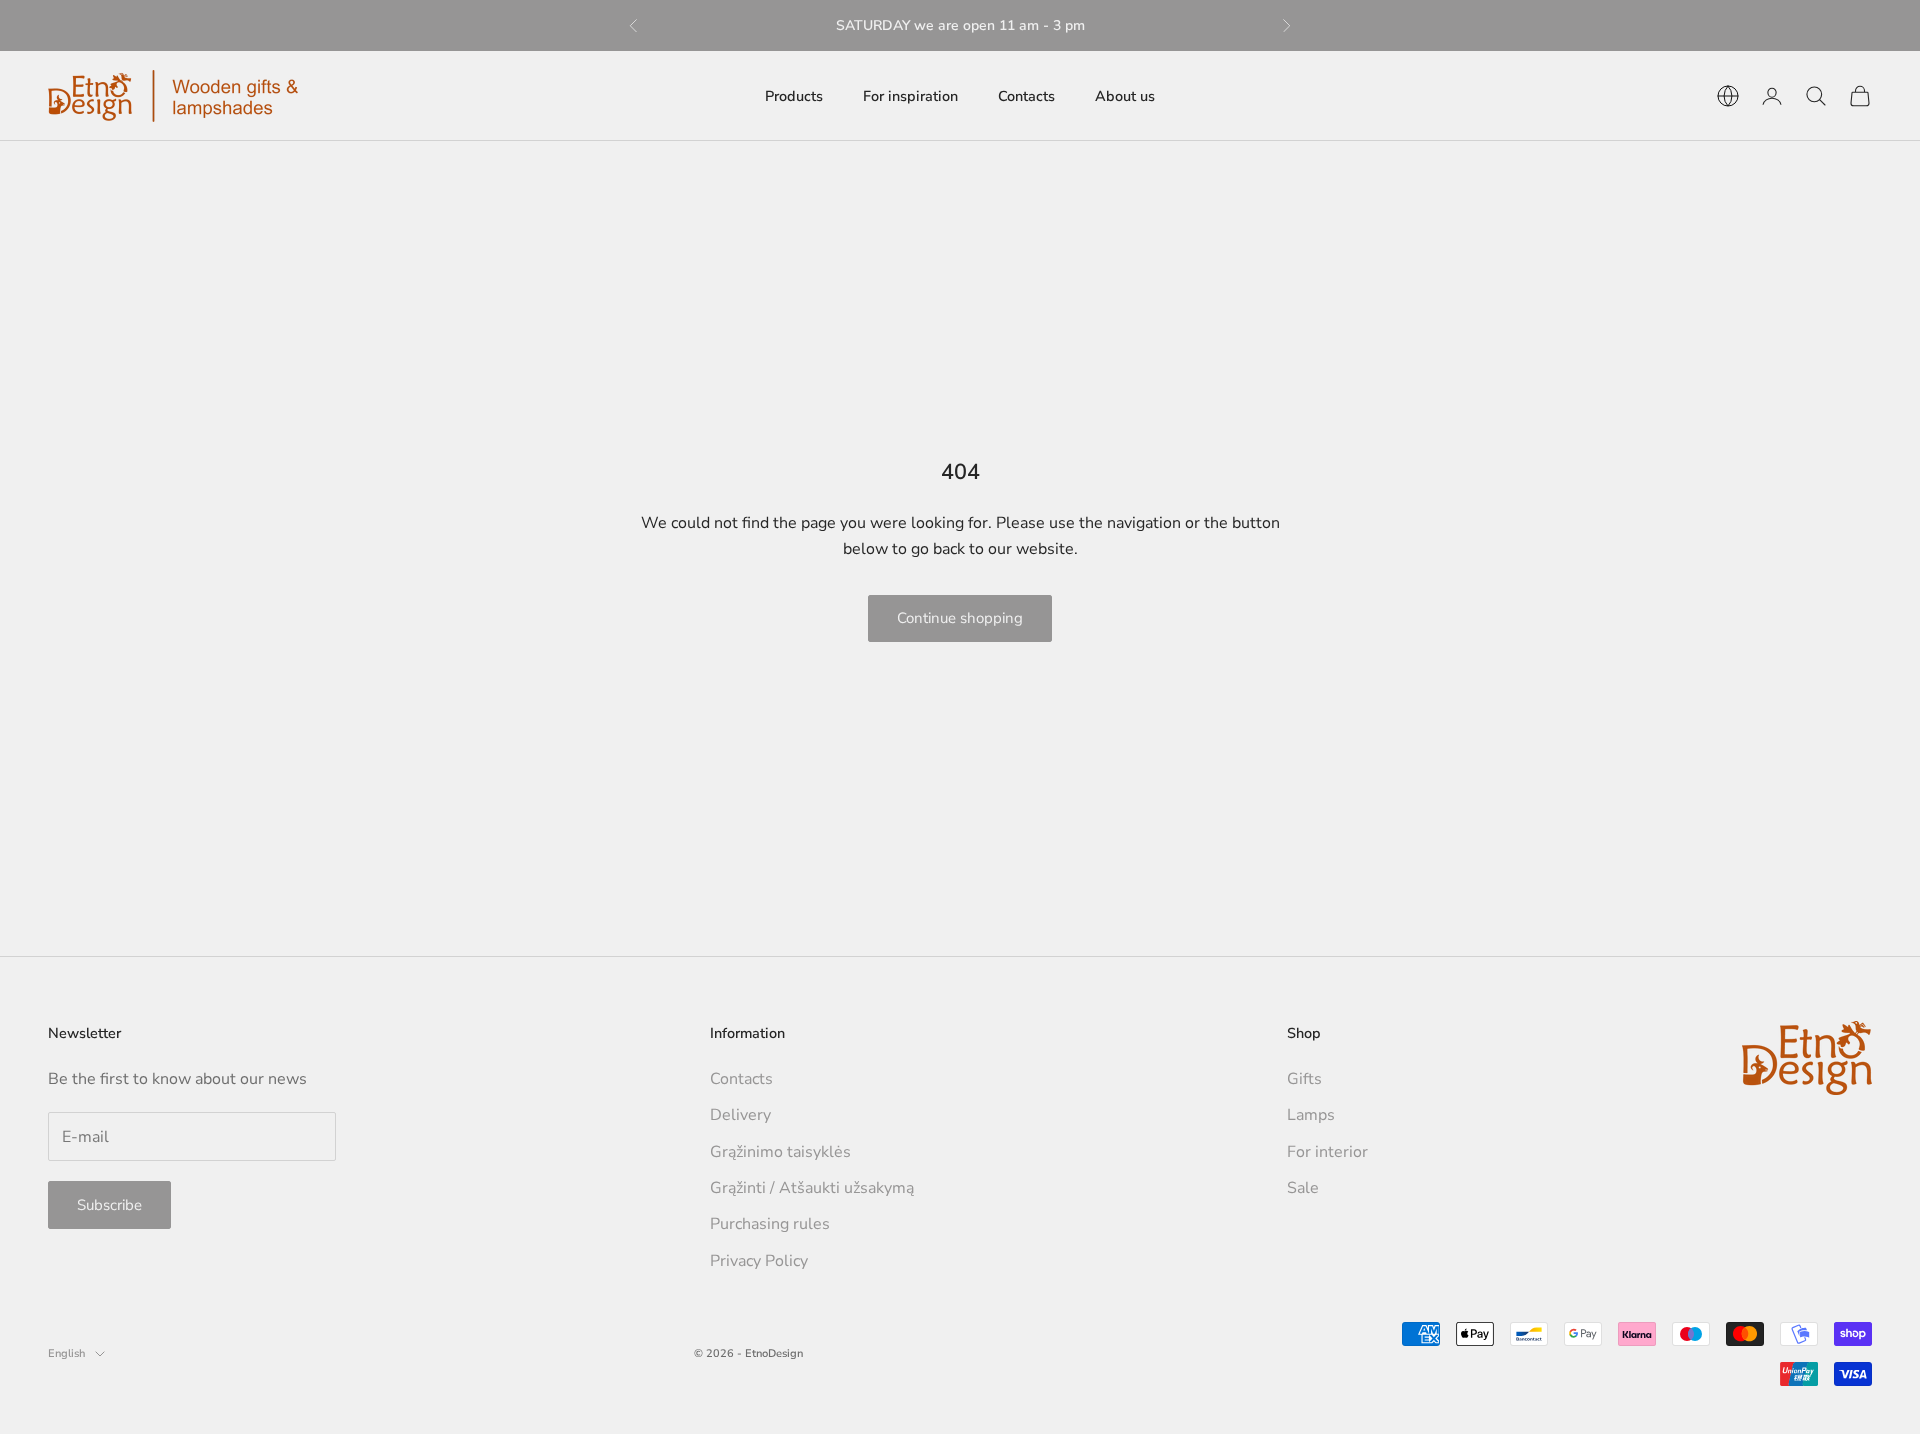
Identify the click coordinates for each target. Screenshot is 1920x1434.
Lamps (1311, 1115)
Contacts (1026, 96)
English (66, 1353)
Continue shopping (960, 618)
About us (1125, 96)
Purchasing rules (770, 1224)
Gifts (1304, 1079)
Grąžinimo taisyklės (780, 1152)
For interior (1327, 1152)
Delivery (740, 1115)
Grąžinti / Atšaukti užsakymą (812, 1188)
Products (794, 96)
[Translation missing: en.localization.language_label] (1728, 96)
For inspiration (910, 96)
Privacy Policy (759, 1261)
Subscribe (109, 1205)
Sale (1303, 1188)
